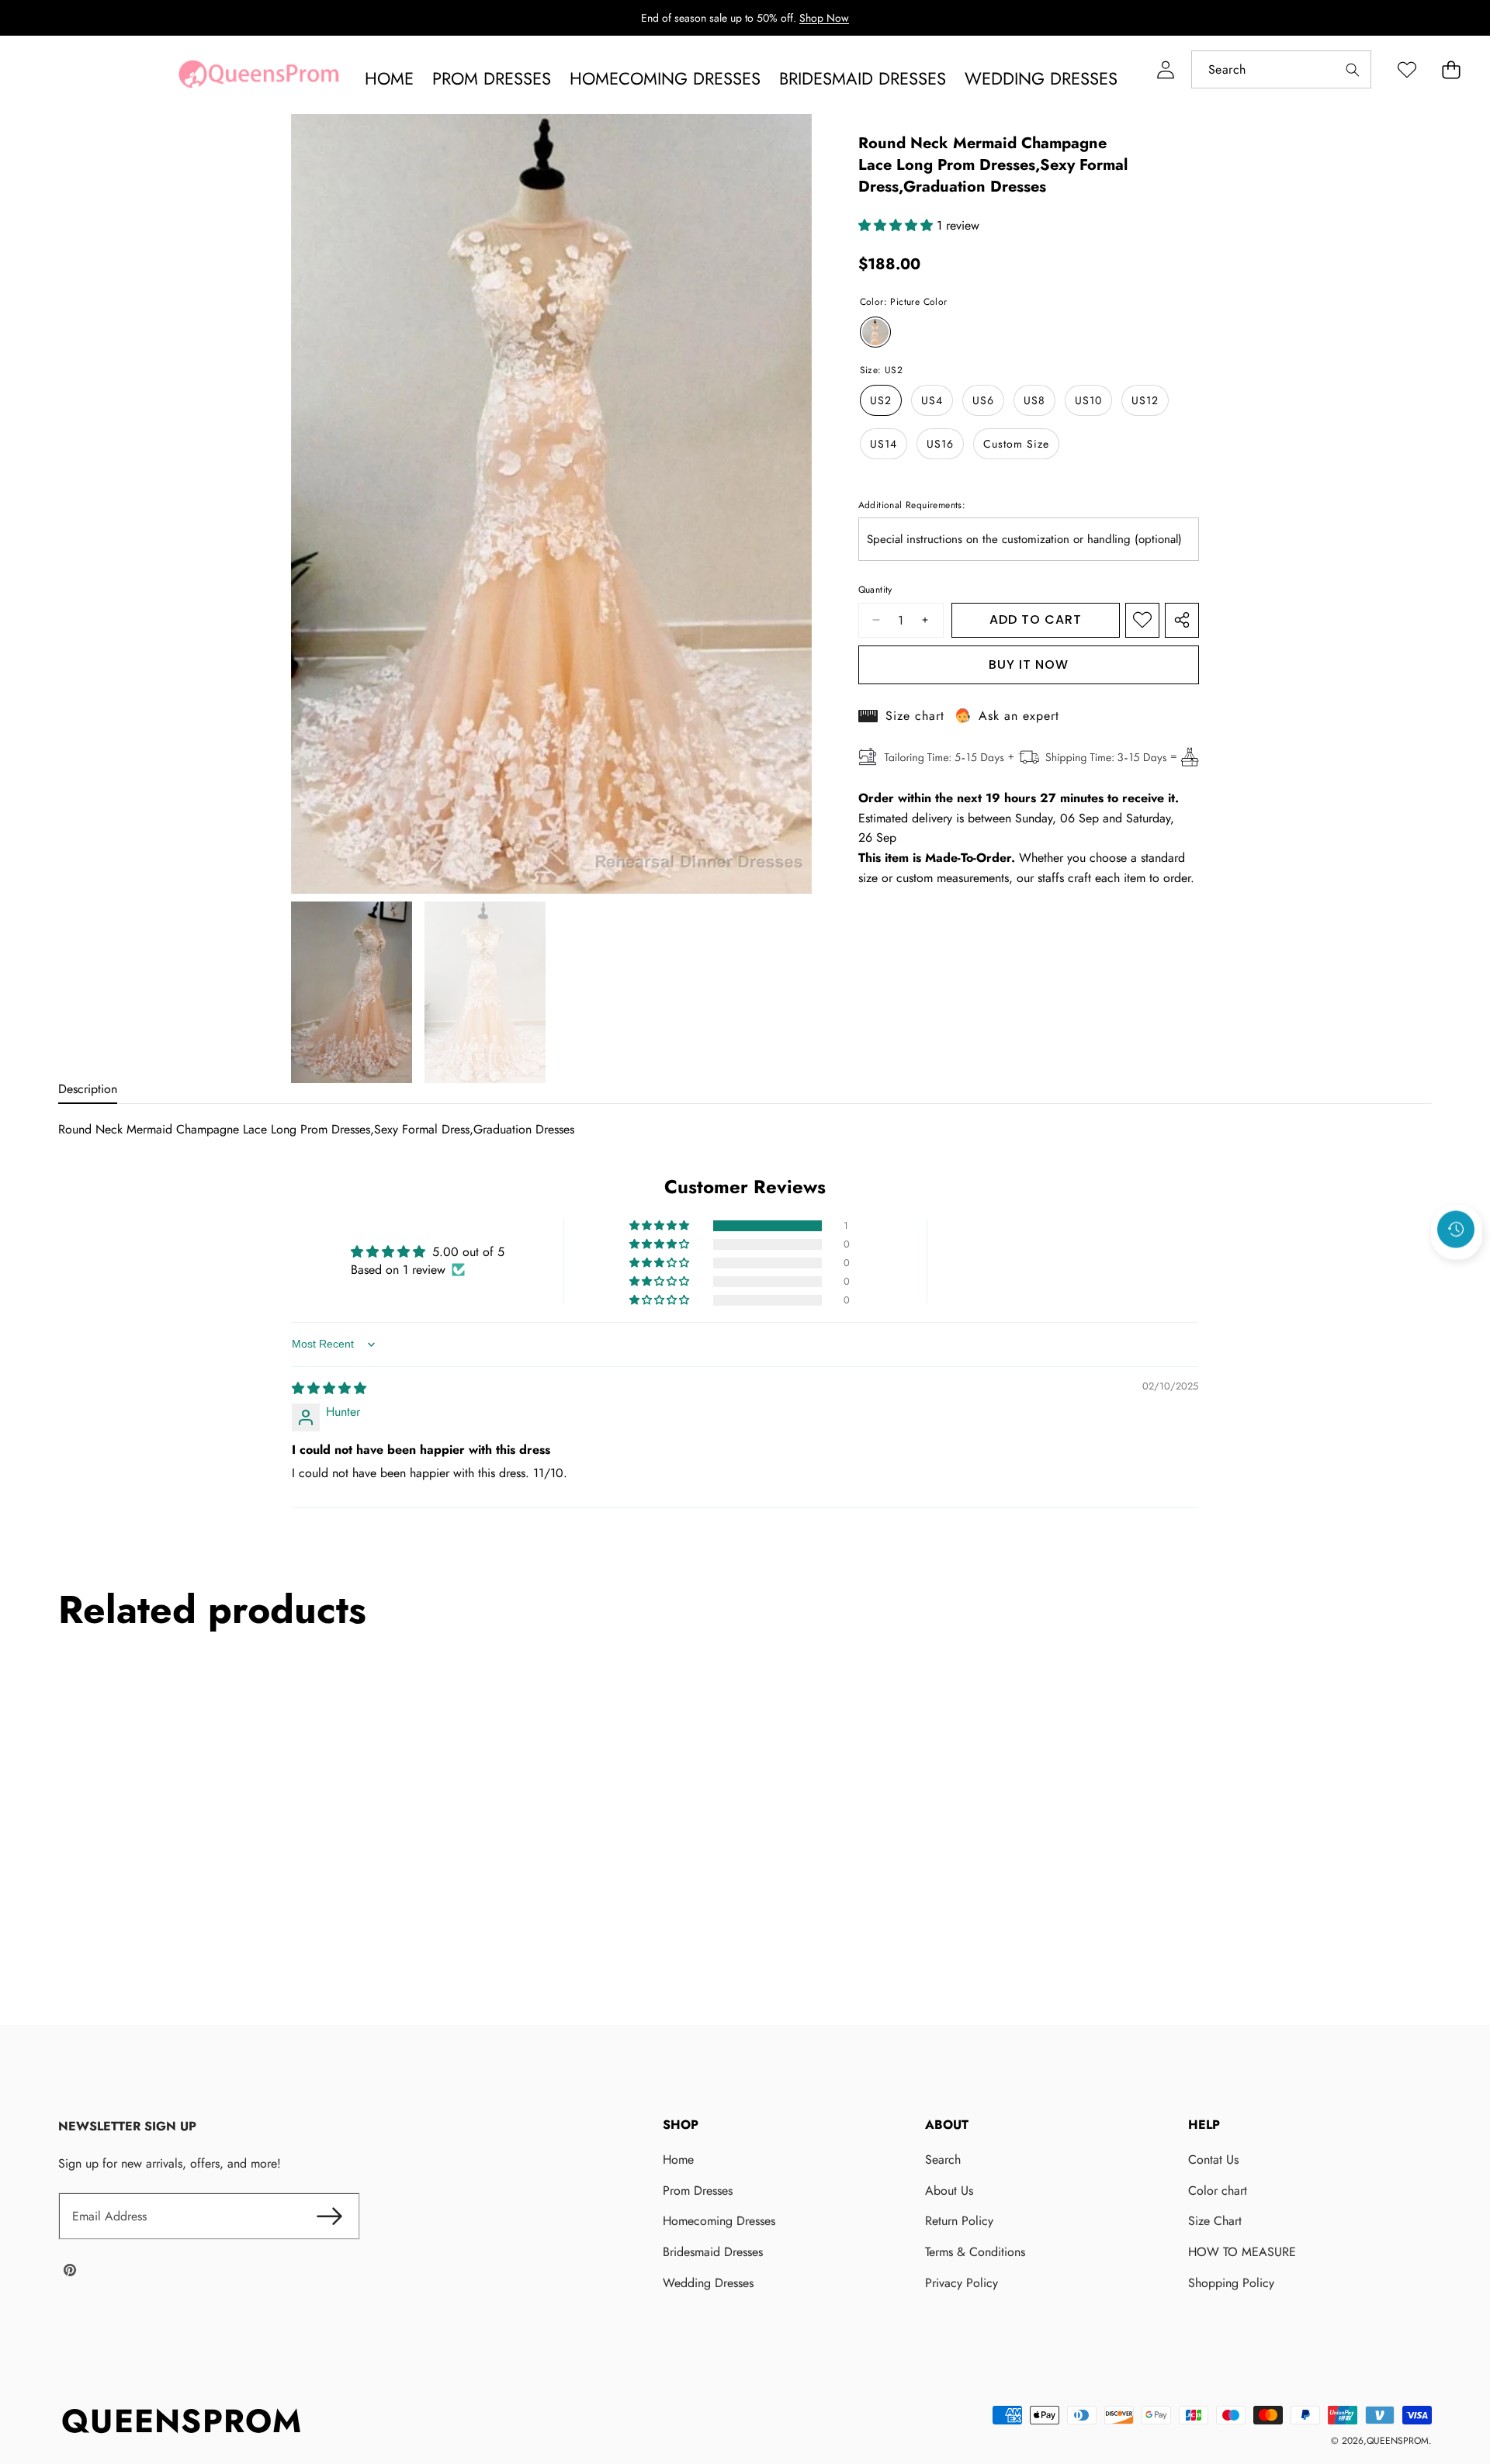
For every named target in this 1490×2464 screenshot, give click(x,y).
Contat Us (1213, 2159)
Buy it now (1029, 664)
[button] (1451, 69)
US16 (940, 444)
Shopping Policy (1231, 2283)
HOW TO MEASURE (1242, 2252)
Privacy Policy (962, 2283)
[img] (329, 1388)
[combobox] (1281, 69)
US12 (1145, 400)
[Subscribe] (330, 2217)
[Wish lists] (1407, 69)
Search (943, 2159)
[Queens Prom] (258, 78)
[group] (352, 992)
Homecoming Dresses (719, 2221)
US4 (932, 400)
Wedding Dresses (708, 2283)
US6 (983, 400)
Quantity (875, 590)
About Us (949, 2191)
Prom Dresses (698, 2191)
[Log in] (1165, 69)
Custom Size (1016, 444)
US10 (1088, 400)
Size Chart (1215, 2221)
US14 (884, 444)
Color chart (1218, 2191)
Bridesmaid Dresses (713, 2252)
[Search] (1352, 69)
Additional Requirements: (912, 505)
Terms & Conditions (975, 2252)
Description (88, 1089)
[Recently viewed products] (1456, 1230)
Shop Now (824, 18)
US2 (881, 400)
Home (678, 2159)
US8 (1034, 400)
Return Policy (959, 2221)
